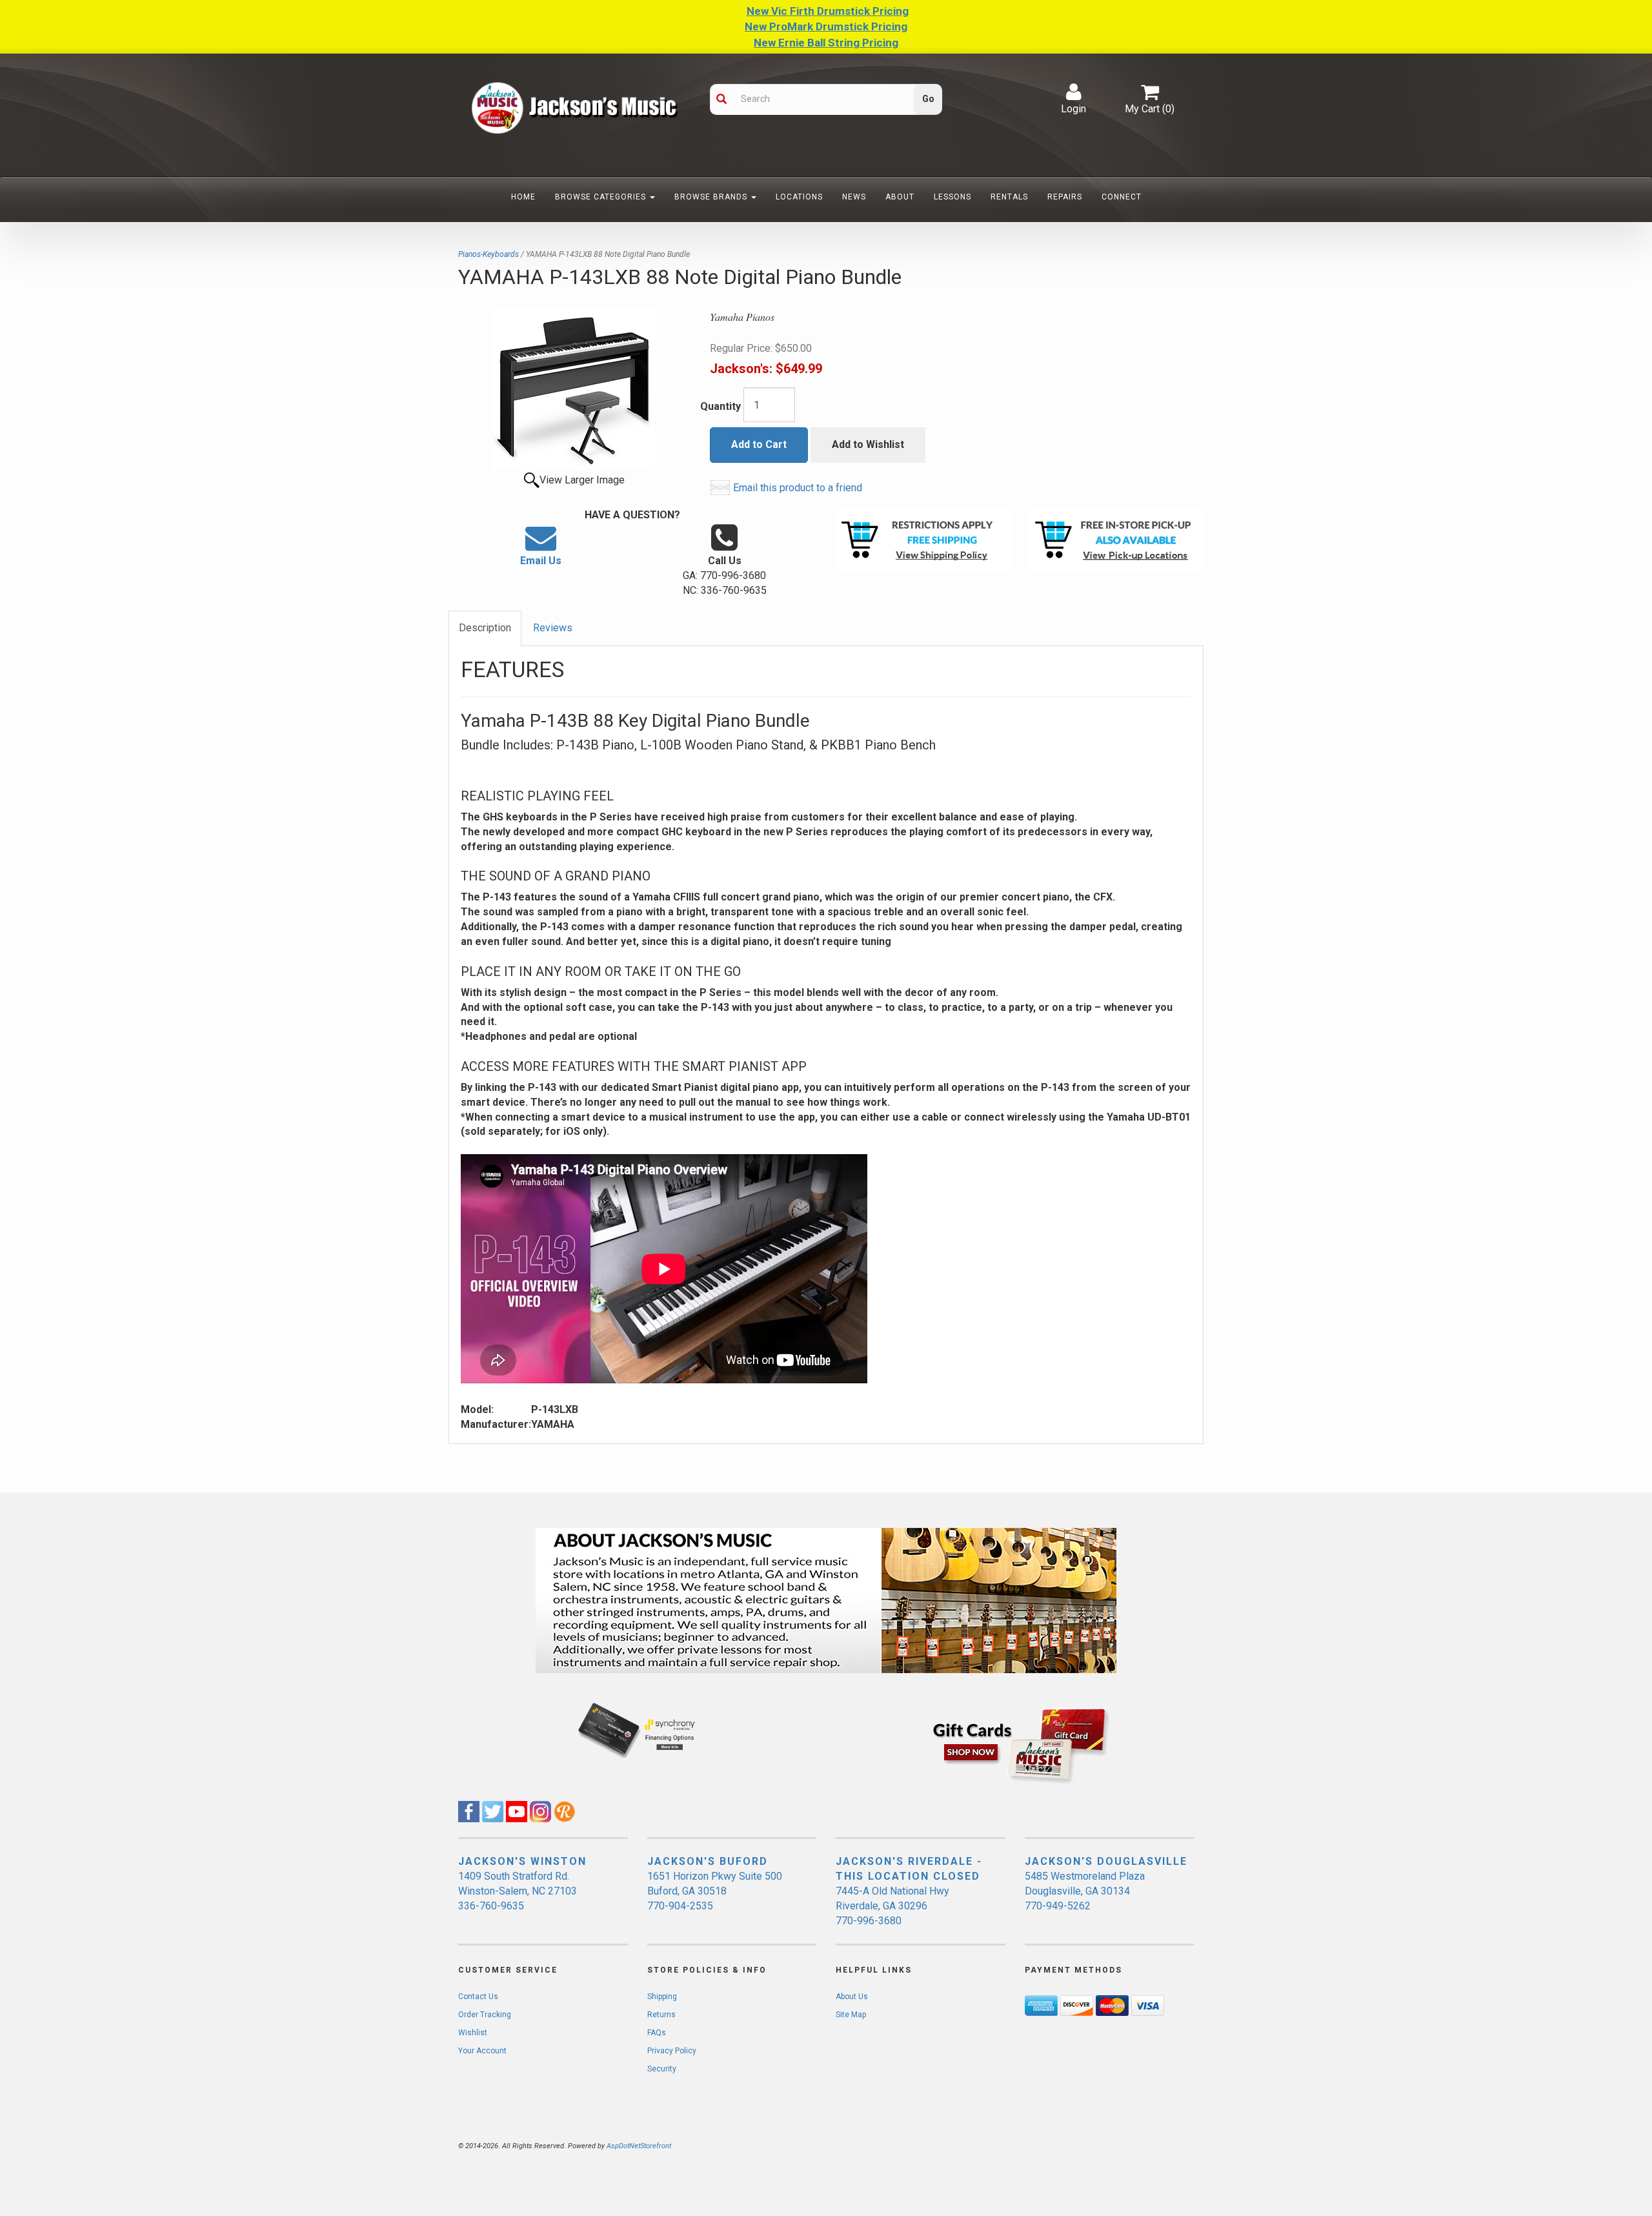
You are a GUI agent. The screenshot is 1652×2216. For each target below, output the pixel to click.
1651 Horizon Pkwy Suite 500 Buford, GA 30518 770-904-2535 (715, 1891)
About (900, 197)
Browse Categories (602, 197)
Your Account (482, 2051)
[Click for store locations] (1116, 539)
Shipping (662, 1997)
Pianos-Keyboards (489, 254)
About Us (852, 1997)
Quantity (720, 406)
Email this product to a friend (798, 488)
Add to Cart (759, 444)
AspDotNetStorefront (639, 2146)
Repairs (1065, 197)
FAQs (657, 2033)
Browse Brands (712, 197)
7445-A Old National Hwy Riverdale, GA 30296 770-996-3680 (892, 1906)
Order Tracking (485, 2015)
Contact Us (478, 1997)
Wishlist (473, 2033)
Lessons (952, 197)
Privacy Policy (672, 2051)
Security (662, 2069)
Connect (1122, 197)
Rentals (1009, 197)
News (854, 197)
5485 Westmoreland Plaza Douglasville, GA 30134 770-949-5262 (1085, 1891)
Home (523, 197)
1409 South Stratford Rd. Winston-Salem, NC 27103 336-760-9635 (518, 1891)
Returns (661, 2015)
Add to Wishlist (868, 444)
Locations (799, 197)
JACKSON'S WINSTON (522, 1861)
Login (1073, 109)
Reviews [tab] (553, 628)
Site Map (851, 2015)
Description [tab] (485, 628)
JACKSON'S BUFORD (708, 1861)
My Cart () (1150, 109)
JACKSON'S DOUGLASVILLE (1106, 1861)
